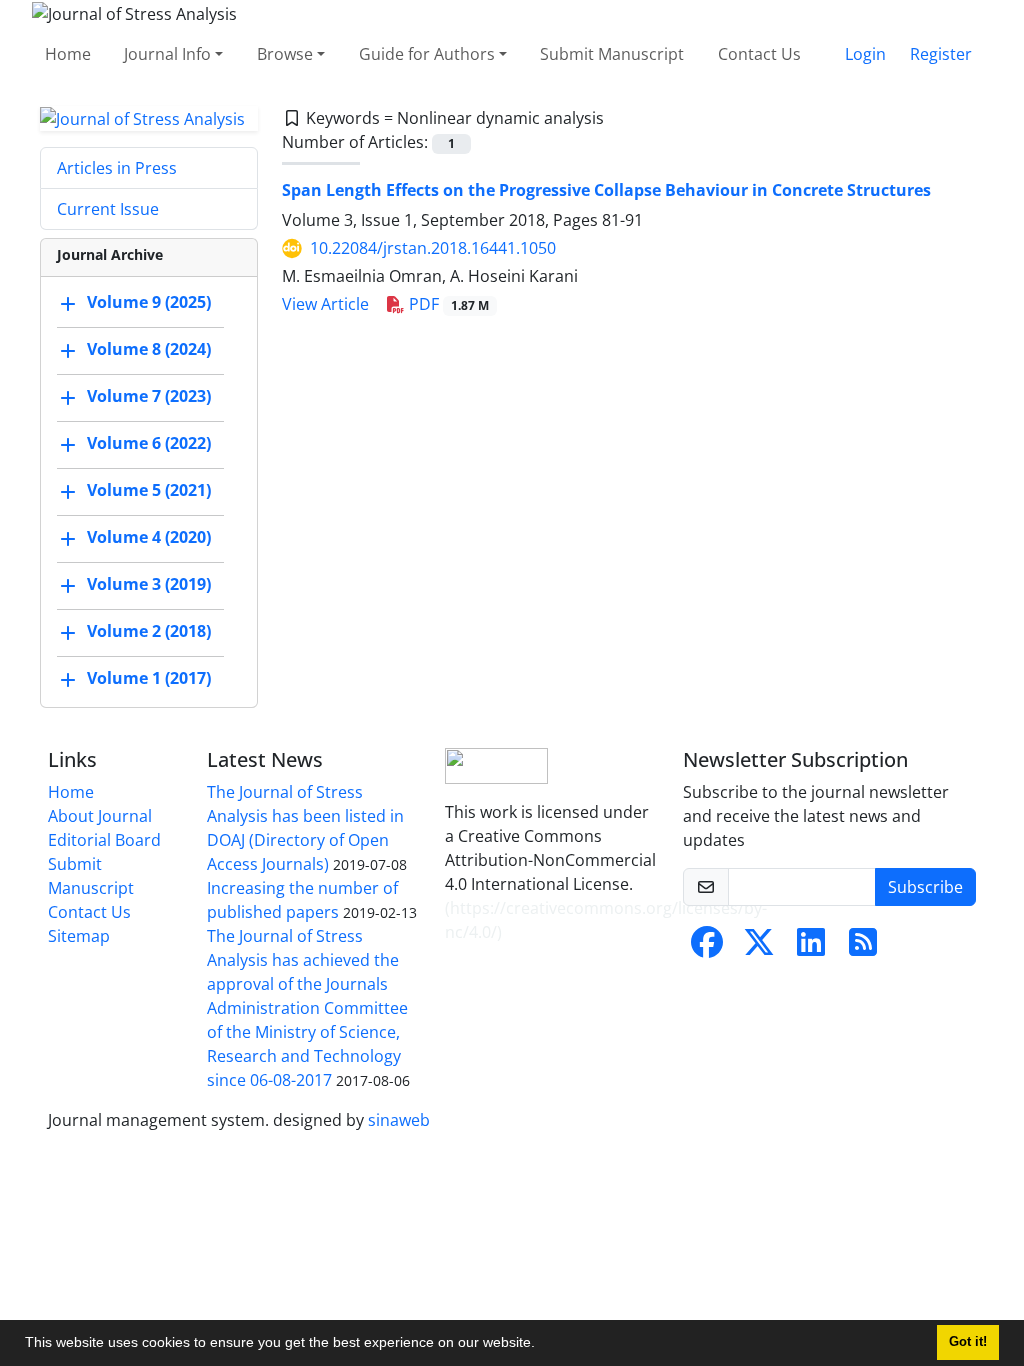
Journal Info (167, 54)
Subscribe (925, 887)
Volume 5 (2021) (149, 491)
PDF (447, 304)
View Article (325, 304)
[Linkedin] (811, 948)
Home (68, 54)
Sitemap (79, 936)
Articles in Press (117, 168)
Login (865, 54)
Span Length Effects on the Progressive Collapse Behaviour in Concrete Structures (606, 190)
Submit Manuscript (612, 54)
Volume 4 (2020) (149, 538)
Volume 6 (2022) (149, 444)
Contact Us (759, 54)
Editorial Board (104, 840)
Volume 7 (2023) (149, 397)
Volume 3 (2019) (149, 585)
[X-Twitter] (759, 948)
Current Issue (108, 209)
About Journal (100, 816)
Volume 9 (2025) (149, 303)
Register (941, 54)
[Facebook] (707, 948)
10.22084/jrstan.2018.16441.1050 (433, 248)
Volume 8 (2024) (149, 350)
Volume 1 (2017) (149, 679)
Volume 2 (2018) (149, 632)
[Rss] (863, 948)
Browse (285, 54)
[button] (542, 1345)
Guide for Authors (427, 54)
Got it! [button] (968, 1342)
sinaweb (399, 1120)
